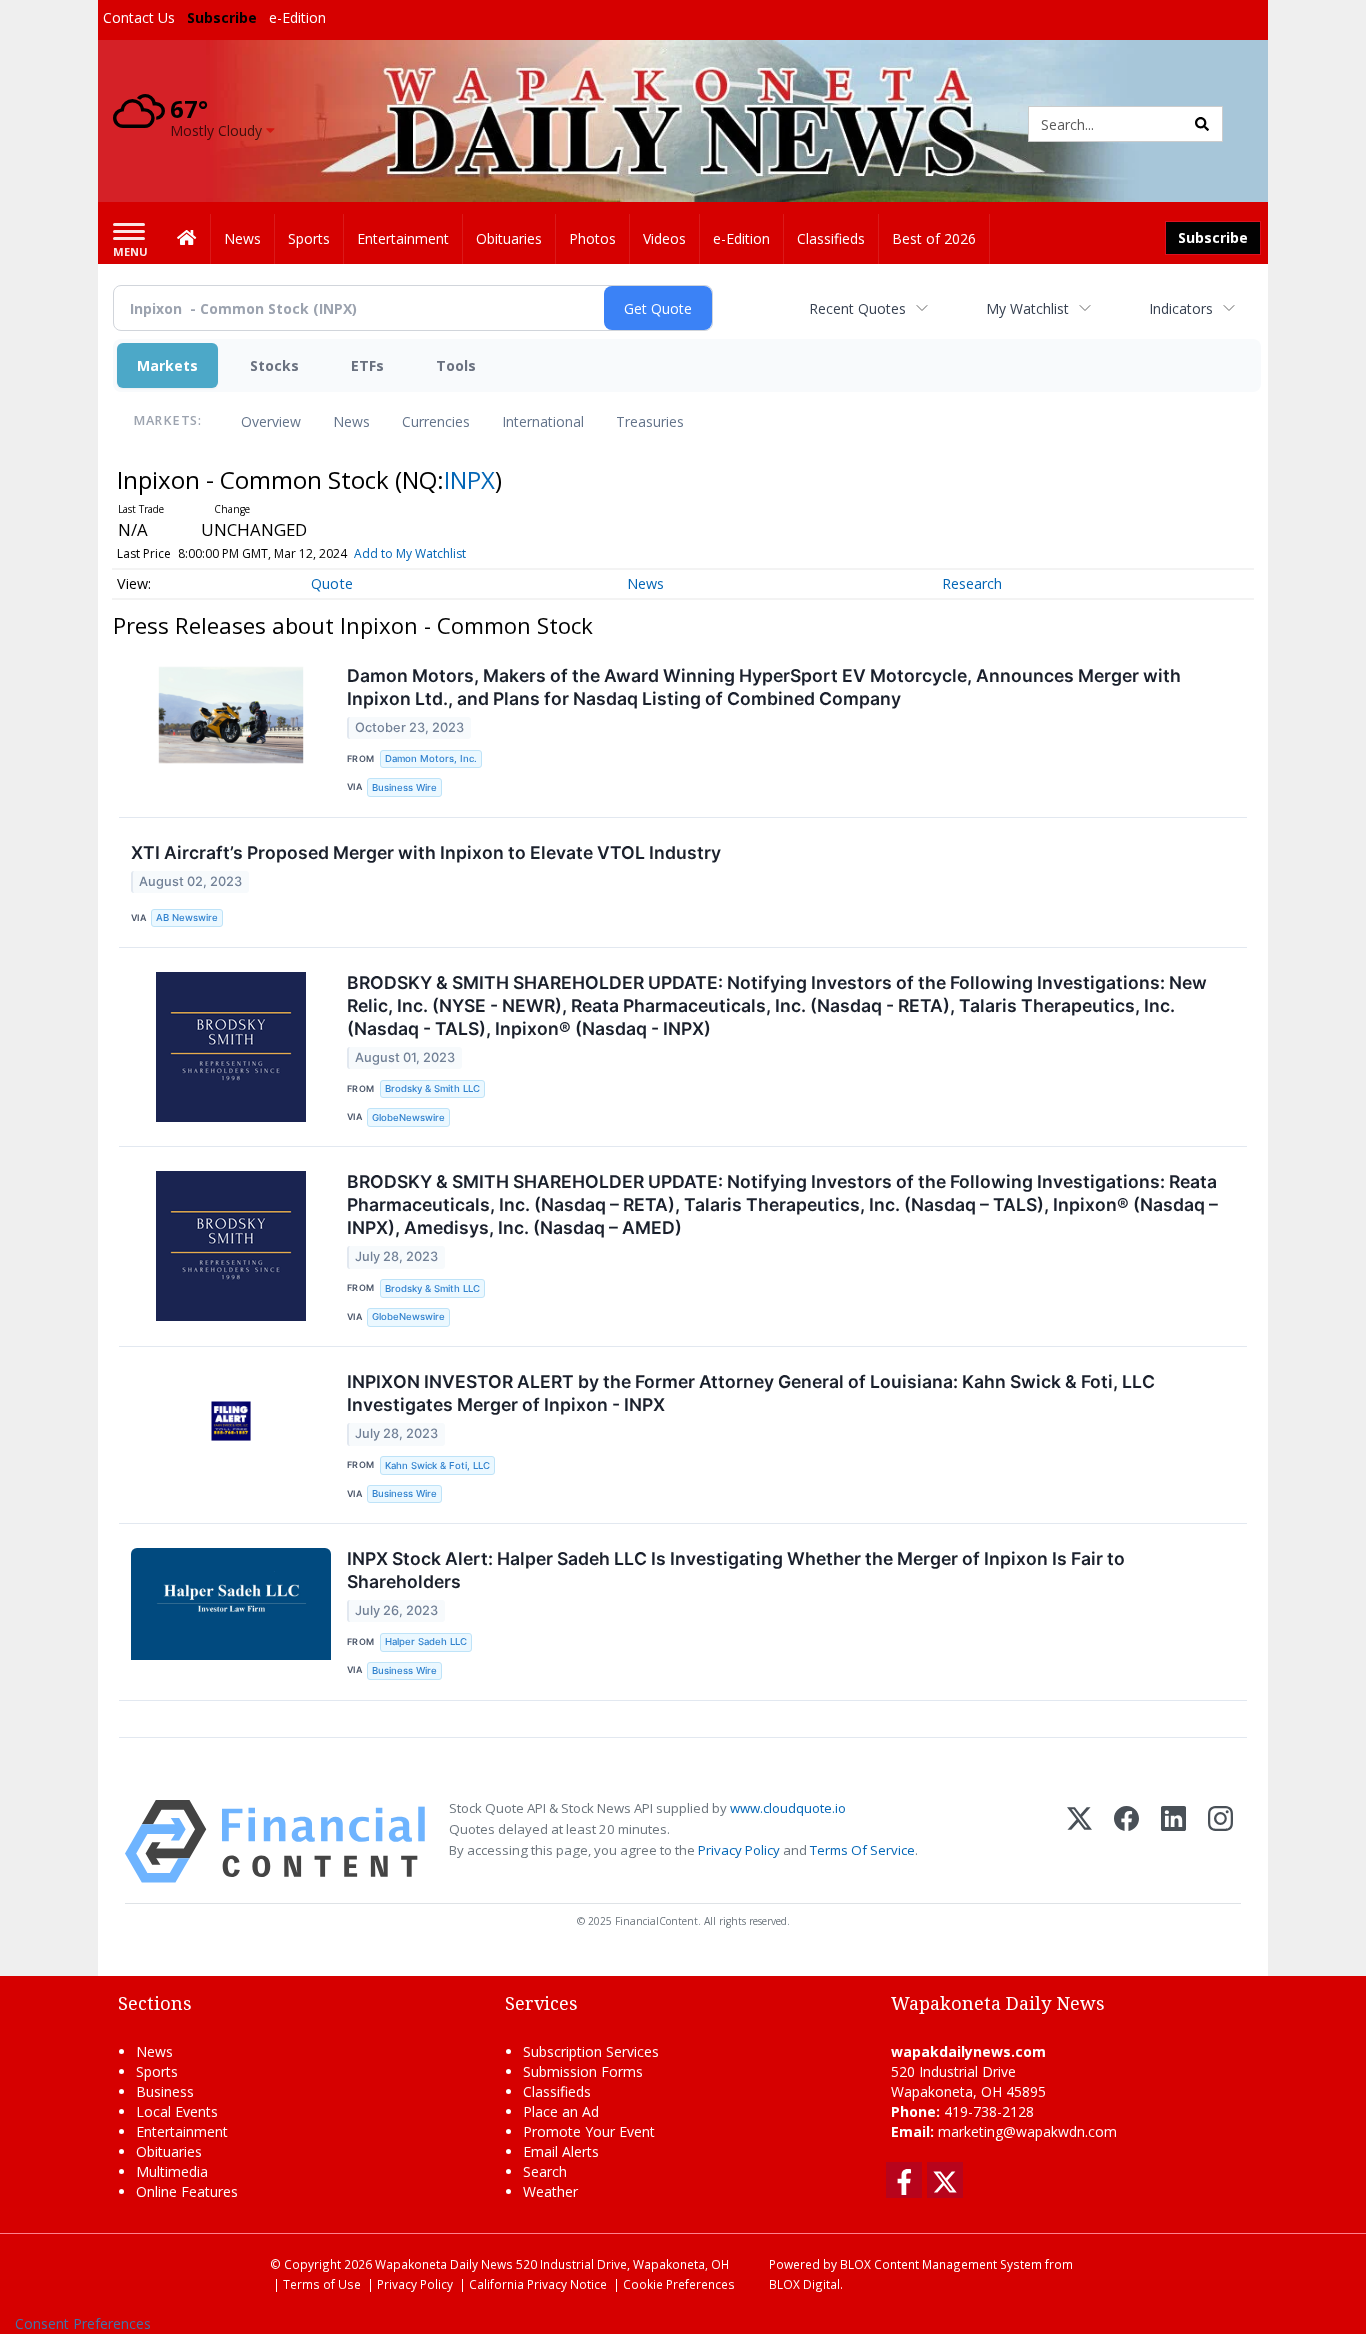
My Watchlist (1027, 308)
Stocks (274, 365)
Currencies (436, 421)
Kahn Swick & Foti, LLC (437, 1465)
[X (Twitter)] (1079, 1841)
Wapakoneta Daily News (444, 2264)
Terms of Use (322, 2284)
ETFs (367, 365)
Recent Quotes (857, 308)
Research (972, 583)
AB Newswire (187, 917)
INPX (469, 479)
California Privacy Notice (538, 2284)
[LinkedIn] (1173, 1841)
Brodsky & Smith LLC (432, 1088)
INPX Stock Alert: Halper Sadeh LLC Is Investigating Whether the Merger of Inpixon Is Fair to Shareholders (736, 1570)
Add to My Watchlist (410, 553)
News (351, 421)
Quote (332, 583)
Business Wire (404, 787)
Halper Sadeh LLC (426, 1641)
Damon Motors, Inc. (431, 758)
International (543, 421)
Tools (456, 365)
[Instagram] (1220, 1841)
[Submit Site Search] (1202, 124)
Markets (167, 365)
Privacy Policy (739, 1850)
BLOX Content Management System (941, 2264)
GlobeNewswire (408, 1117)
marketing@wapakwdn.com (1027, 2131)
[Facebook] (1126, 1841)
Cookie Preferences (679, 2284)
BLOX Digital (804, 2284)
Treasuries (650, 421)
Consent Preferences (83, 2323)
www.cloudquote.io (788, 1808)
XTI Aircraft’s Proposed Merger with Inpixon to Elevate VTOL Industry (426, 852)
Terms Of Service (862, 1850)
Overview (271, 421)
